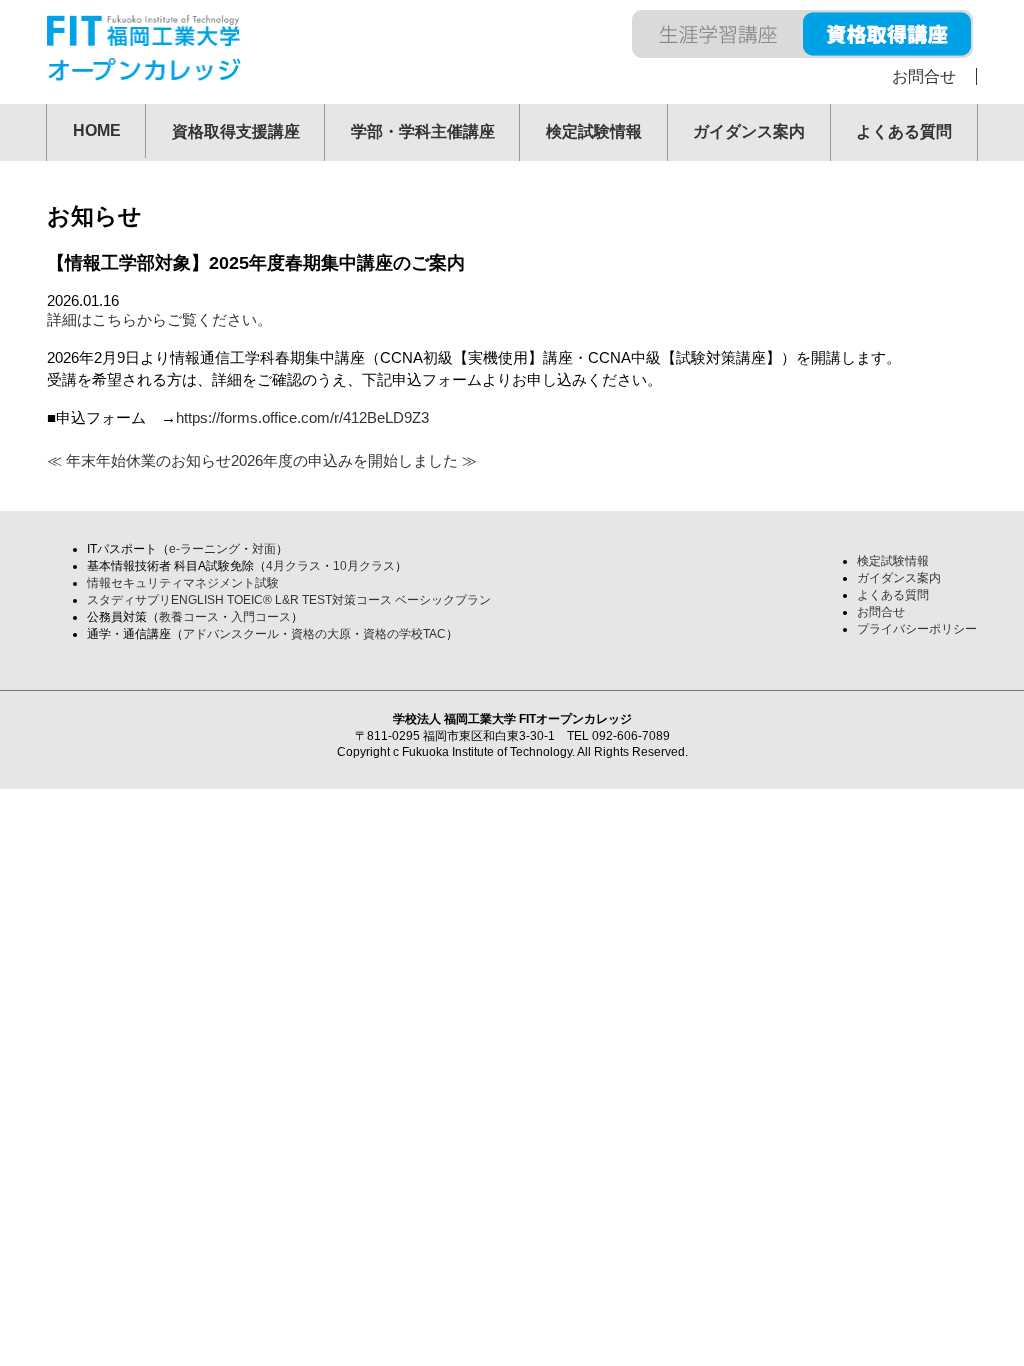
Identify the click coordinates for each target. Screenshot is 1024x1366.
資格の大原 (321, 634)
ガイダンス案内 (749, 131)
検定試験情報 (594, 131)
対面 (264, 549)
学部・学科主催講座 (423, 131)
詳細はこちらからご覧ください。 (159, 319)
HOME (97, 130)
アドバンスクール (231, 634)
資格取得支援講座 (236, 131)
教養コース (189, 617)
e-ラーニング (204, 549)
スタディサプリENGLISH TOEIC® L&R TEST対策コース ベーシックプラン (289, 600)
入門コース (261, 617)
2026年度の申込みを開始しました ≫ (354, 460)
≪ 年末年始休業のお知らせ (139, 460)
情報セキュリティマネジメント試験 (183, 583)
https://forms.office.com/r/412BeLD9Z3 (302, 417)
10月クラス (364, 566)
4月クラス (293, 566)
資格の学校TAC (404, 634)
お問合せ (924, 76)
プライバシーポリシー (917, 629)
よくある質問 (904, 131)
